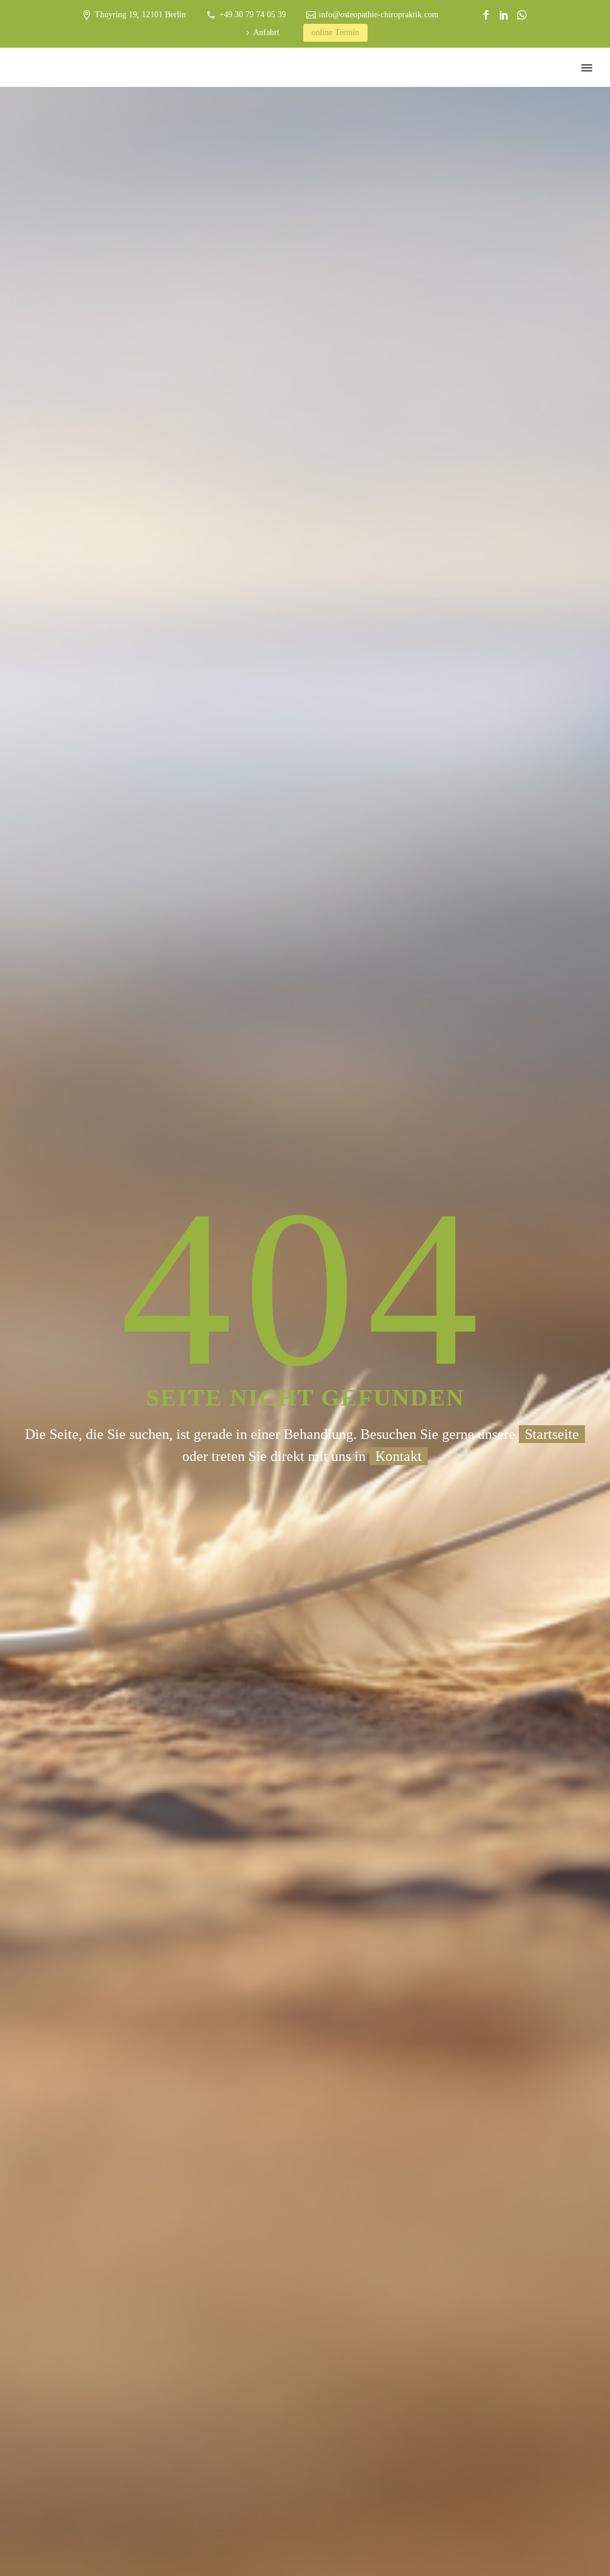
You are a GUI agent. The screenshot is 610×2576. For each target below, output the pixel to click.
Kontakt (399, 1456)
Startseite (552, 1434)
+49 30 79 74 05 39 (253, 15)
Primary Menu (587, 68)
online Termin (335, 32)
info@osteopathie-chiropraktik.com (379, 15)
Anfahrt (266, 32)
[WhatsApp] (522, 15)
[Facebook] (486, 15)
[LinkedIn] (504, 15)
